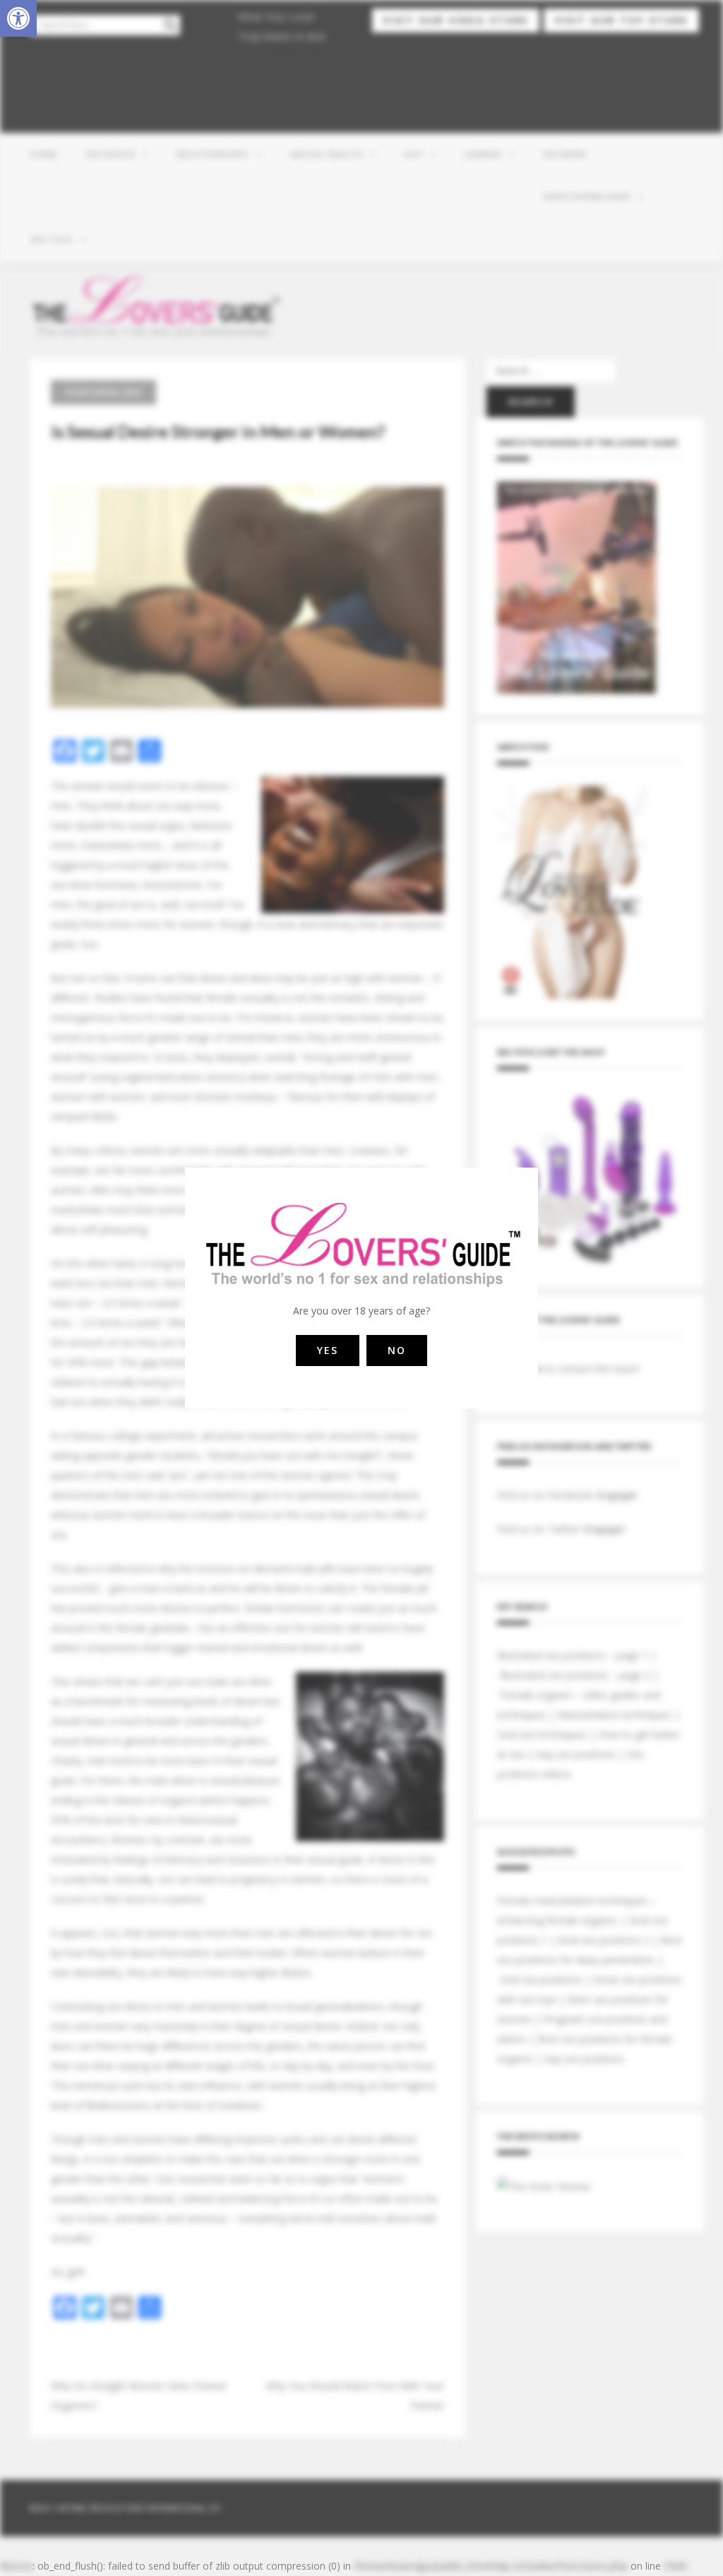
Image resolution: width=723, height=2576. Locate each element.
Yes (328, 1350)
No (397, 1350)
